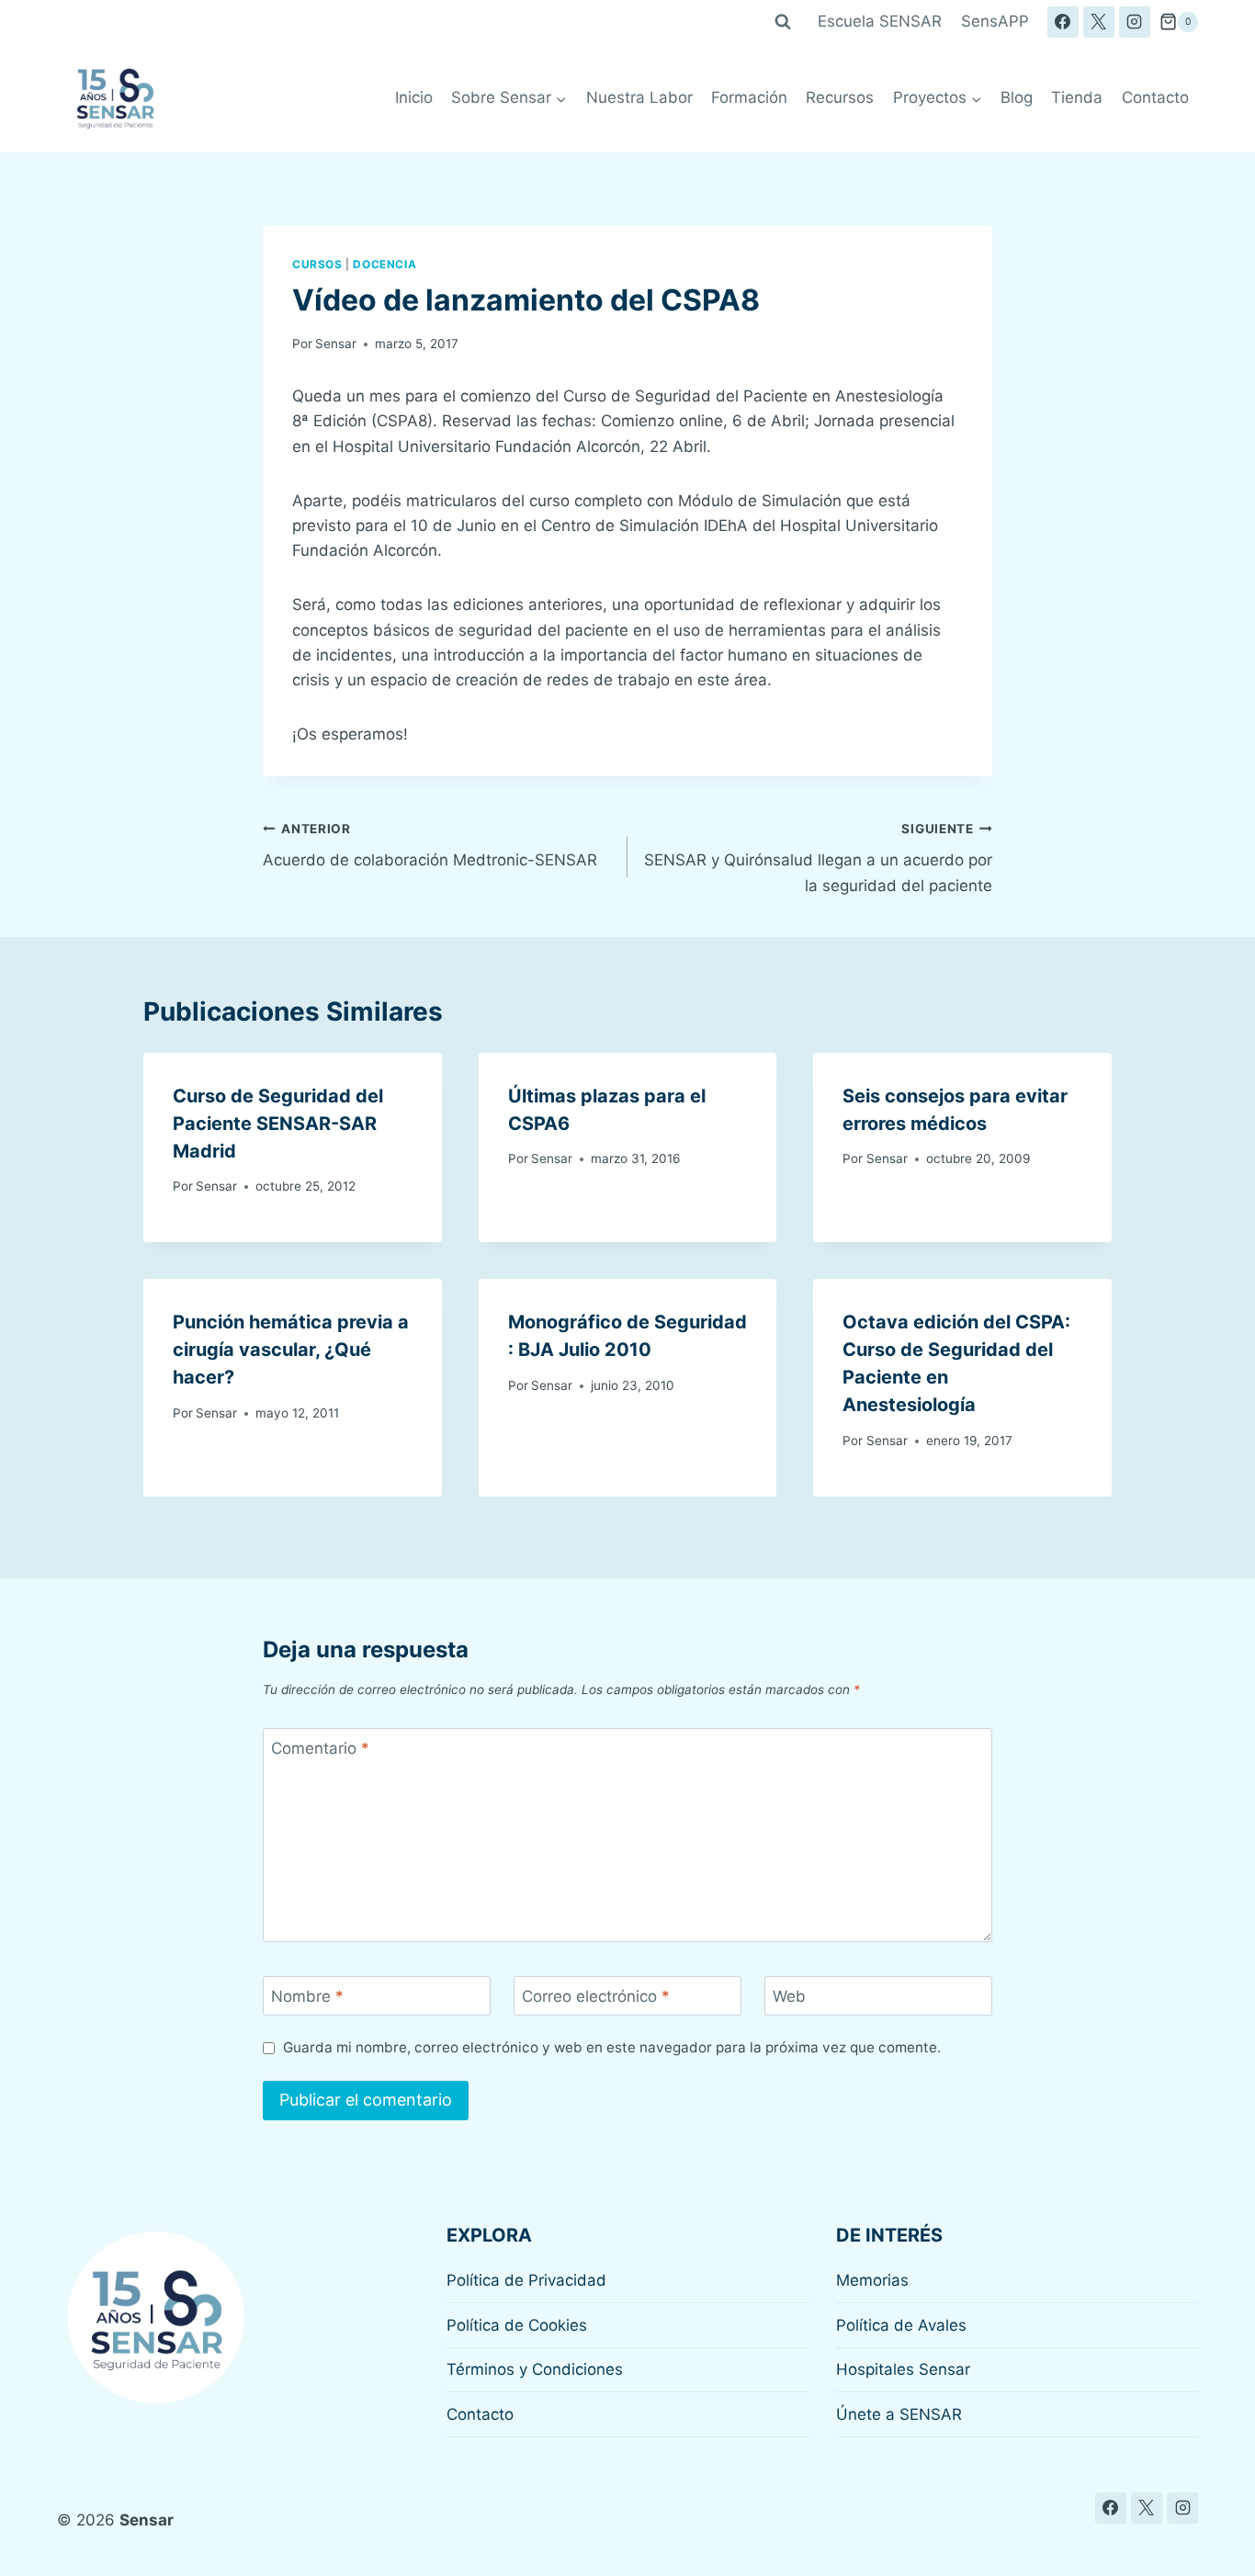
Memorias (872, 2280)
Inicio (414, 97)
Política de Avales (901, 2325)
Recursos (840, 97)
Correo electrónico (596, 1996)
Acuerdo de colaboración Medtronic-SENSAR (430, 846)
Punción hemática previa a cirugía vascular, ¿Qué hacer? (291, 1350)
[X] (1099, 22)
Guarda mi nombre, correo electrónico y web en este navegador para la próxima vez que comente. (612, 2047)
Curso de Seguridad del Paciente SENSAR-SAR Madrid (278, 1124)
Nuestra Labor (639, 97)
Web (789, 1996)
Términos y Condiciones (535, 2369)
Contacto (1155, 97)
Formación (749, 97)
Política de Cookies (517, 2325)
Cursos (317, 264)
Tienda (1077, 97)
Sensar (336, 344)
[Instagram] (1135, 22)
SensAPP (995, 21)
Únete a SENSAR (899, 2414)
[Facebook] (1063, 22)
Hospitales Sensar (903, 2369)
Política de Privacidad (526, 2280)
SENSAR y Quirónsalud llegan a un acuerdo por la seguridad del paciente (818, 858)
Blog (1017, 97)
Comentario (320, 1748)
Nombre (307, 1996)
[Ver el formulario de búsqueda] (783, 22)
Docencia (384, 264)
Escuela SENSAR (880, 21)
